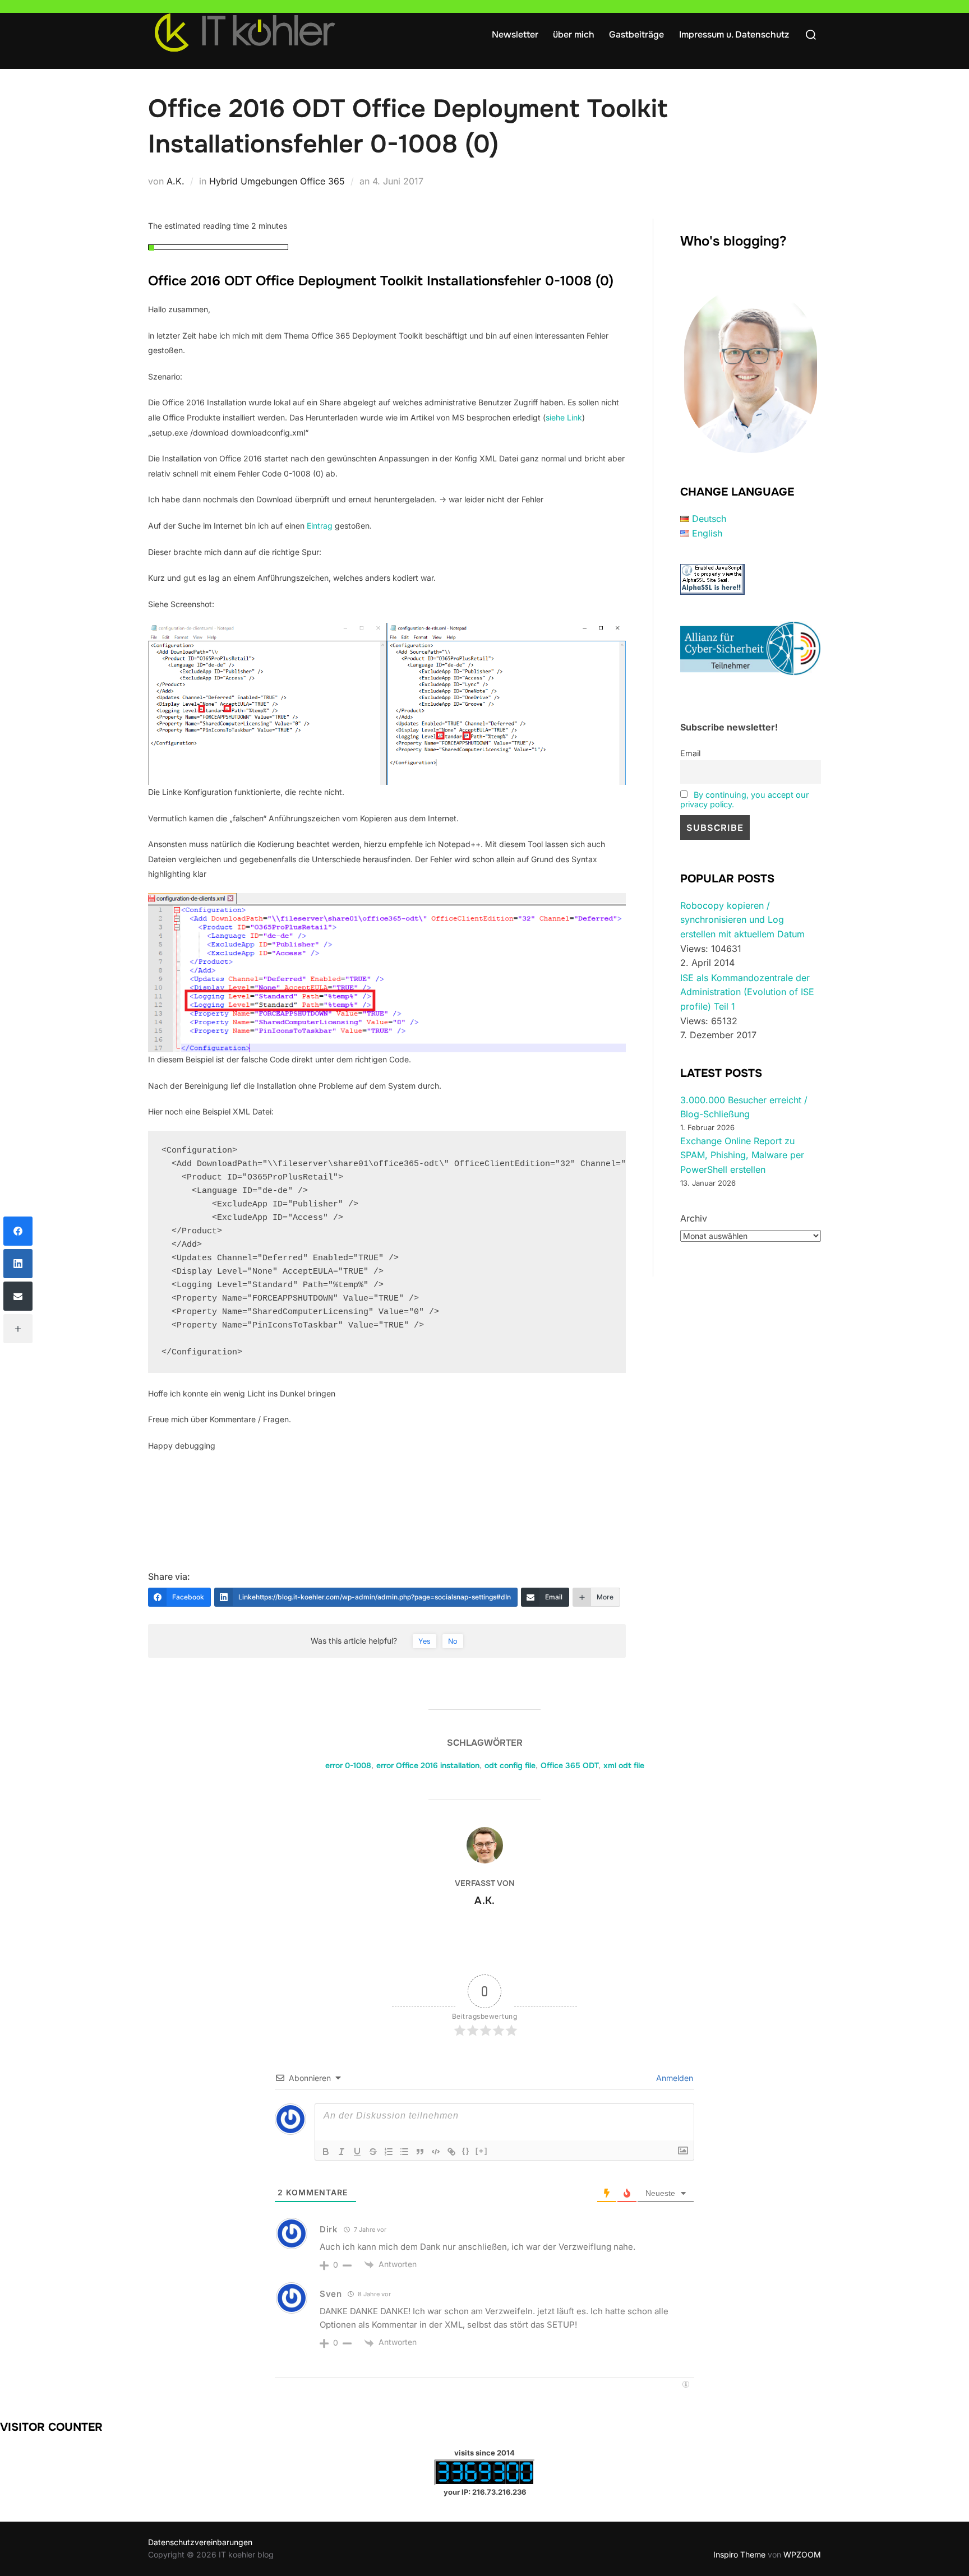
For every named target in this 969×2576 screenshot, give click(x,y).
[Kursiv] (342, 2152)
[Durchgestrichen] (373, 2152)
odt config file (510, 1765)
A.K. (176, 181)
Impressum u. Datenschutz (734, 34)
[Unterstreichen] (357, 2152)
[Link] (451, 2152)
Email (690, 753)
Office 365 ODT (569, 1765)
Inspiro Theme (739, 2554)
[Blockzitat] (420, 2152)
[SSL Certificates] (712, 591)
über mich (574, 34)
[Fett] (326, 2152)
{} (466, 2151)
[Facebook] (18, 1231)
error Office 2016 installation (428, 1765)
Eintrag (321, 526)
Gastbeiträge (636, 34)
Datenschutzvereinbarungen (200, 2542)
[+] (482, 2151)
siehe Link (564, 417)
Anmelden (673, 2078)
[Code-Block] (436, 2152)
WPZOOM (802, 2554)
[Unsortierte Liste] (404, 2152)
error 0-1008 (348, 1765)
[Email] (18, 1296)
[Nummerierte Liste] (389, 2152)
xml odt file (624, 1765)
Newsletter (515, 34)
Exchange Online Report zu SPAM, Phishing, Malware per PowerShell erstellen (742, 1155)
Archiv (694, 1218)
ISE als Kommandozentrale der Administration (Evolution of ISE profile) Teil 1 (747, 992)
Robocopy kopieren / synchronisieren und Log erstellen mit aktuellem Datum (742, 920)
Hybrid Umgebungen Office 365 (277, 181)
